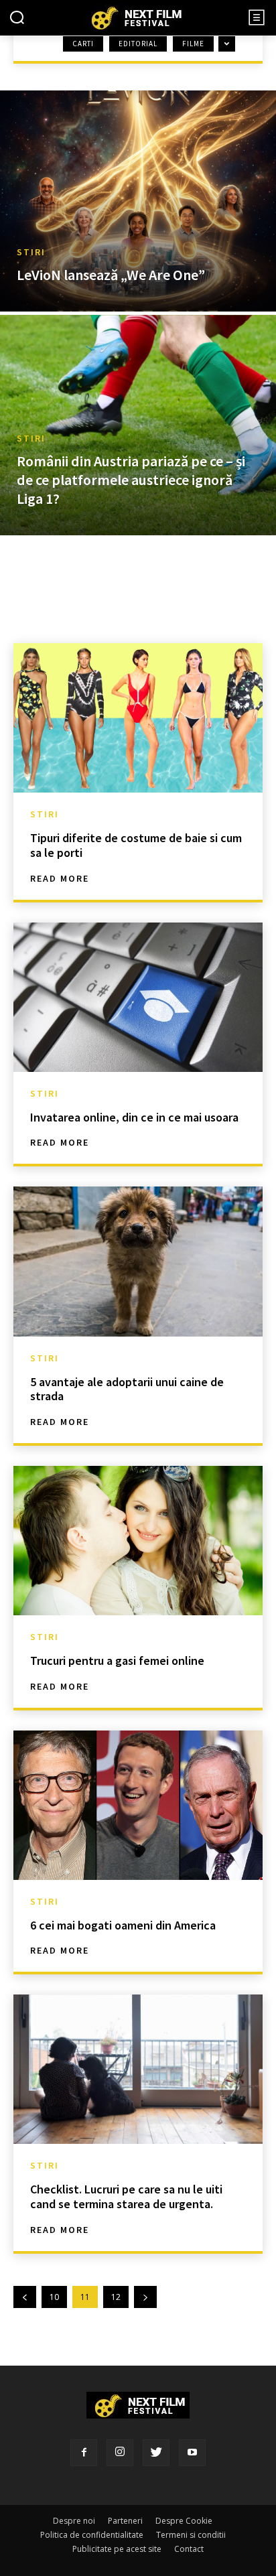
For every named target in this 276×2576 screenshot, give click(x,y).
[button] (17, 19)
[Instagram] (120, 2453)
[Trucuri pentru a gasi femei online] (138, 1541)
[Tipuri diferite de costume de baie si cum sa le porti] (138, 718)
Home (27, 56)
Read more (60, 878)
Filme (193, 44)
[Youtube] (192, 2453)
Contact (189, 2549)
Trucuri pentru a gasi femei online (117, 1660)
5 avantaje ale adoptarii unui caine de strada (127, 1389)
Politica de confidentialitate (92, 2535)
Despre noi (74, 2521)
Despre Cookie (184, 2521)
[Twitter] (156, 2453)
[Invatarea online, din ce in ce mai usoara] (138, 997)
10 (54, 2297)
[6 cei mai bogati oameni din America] (138, 1805)
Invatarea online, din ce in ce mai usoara (134, 1117)
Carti (83, 44)
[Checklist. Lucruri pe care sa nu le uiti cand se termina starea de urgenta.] (138, 2069)
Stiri (31, 252)
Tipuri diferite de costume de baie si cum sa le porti (136, 845)
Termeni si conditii (191, 2535)
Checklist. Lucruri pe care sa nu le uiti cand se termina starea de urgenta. (126, 2196)
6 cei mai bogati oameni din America (123, 1925)
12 (116, 2297)
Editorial (138, 44)
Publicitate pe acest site (117, 2549)
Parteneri (125, 2521)
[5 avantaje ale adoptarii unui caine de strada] (138, 1261)
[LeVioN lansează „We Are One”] (138, 201)
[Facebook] (84, 2453)
